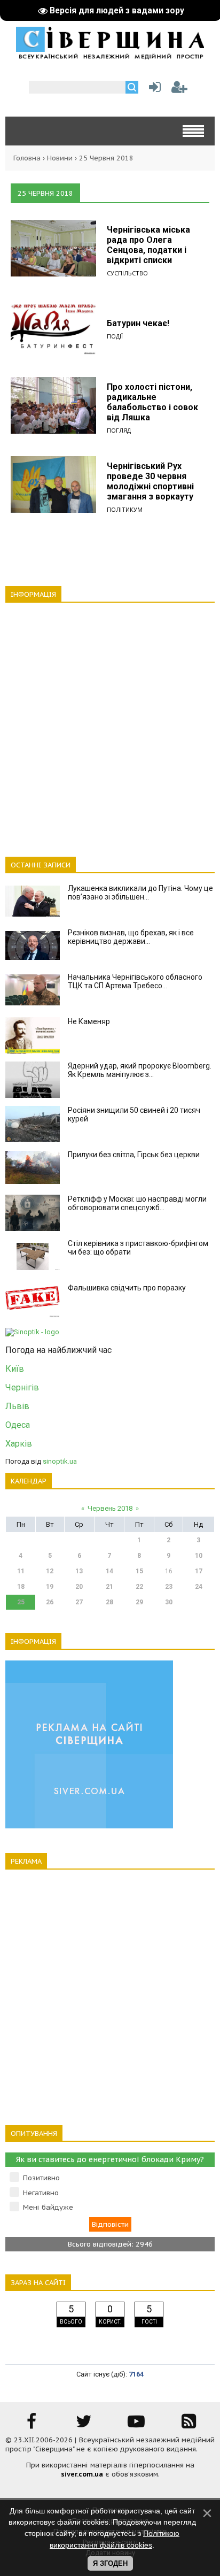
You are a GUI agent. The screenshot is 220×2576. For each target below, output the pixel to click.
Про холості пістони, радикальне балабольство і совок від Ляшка (152, 402)
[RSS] (188, 2425)
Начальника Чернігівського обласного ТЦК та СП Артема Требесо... (135, 981)
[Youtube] (136, 2425)
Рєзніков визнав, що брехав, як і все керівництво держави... (131, 937)
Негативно (41, 2193)
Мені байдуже (48, 2207)
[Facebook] (32, 2425)
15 (139, 1571)
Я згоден (110, 2563)
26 (50, 1602)
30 (169, 1602)
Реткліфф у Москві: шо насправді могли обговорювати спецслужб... (137, 1203)
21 (109, 1587)
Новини (60, 158)
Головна (27, 158)
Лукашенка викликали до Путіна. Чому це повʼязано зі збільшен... (140, 893)
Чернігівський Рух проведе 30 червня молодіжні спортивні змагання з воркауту (150, 481)
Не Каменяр (89, 1021)
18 (21, 1587)
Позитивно (41, 2178)
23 (169, 1587)
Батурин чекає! (138, 323)
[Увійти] (153, 90)
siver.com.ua (82, 2474)
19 (50, 1587)
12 (50, 1571)
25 (21, 1602)
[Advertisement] (110, 724)
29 (139, 1602)
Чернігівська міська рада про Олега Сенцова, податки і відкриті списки (148, 245)
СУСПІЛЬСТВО (127, 273)
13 (79, 1571)
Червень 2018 (110, 1508)
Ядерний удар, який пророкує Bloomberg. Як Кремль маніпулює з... (140, 1070)
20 (79, 1587)
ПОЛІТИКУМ (125, 509)
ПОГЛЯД (119, 430)
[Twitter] (84, 2425)
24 (199, 1587)
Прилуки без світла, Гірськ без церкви (134, 1155)
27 (79, 1602)
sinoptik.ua (60, 1461)
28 (109, 1602)
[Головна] (110, 56)
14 (109, 1571)
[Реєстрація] (179, 90)
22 (139, 1587)
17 (199, 1571)
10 (199, 1556)
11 (21, 1571)
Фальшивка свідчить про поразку (127, 1288)
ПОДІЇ (115, 336)
